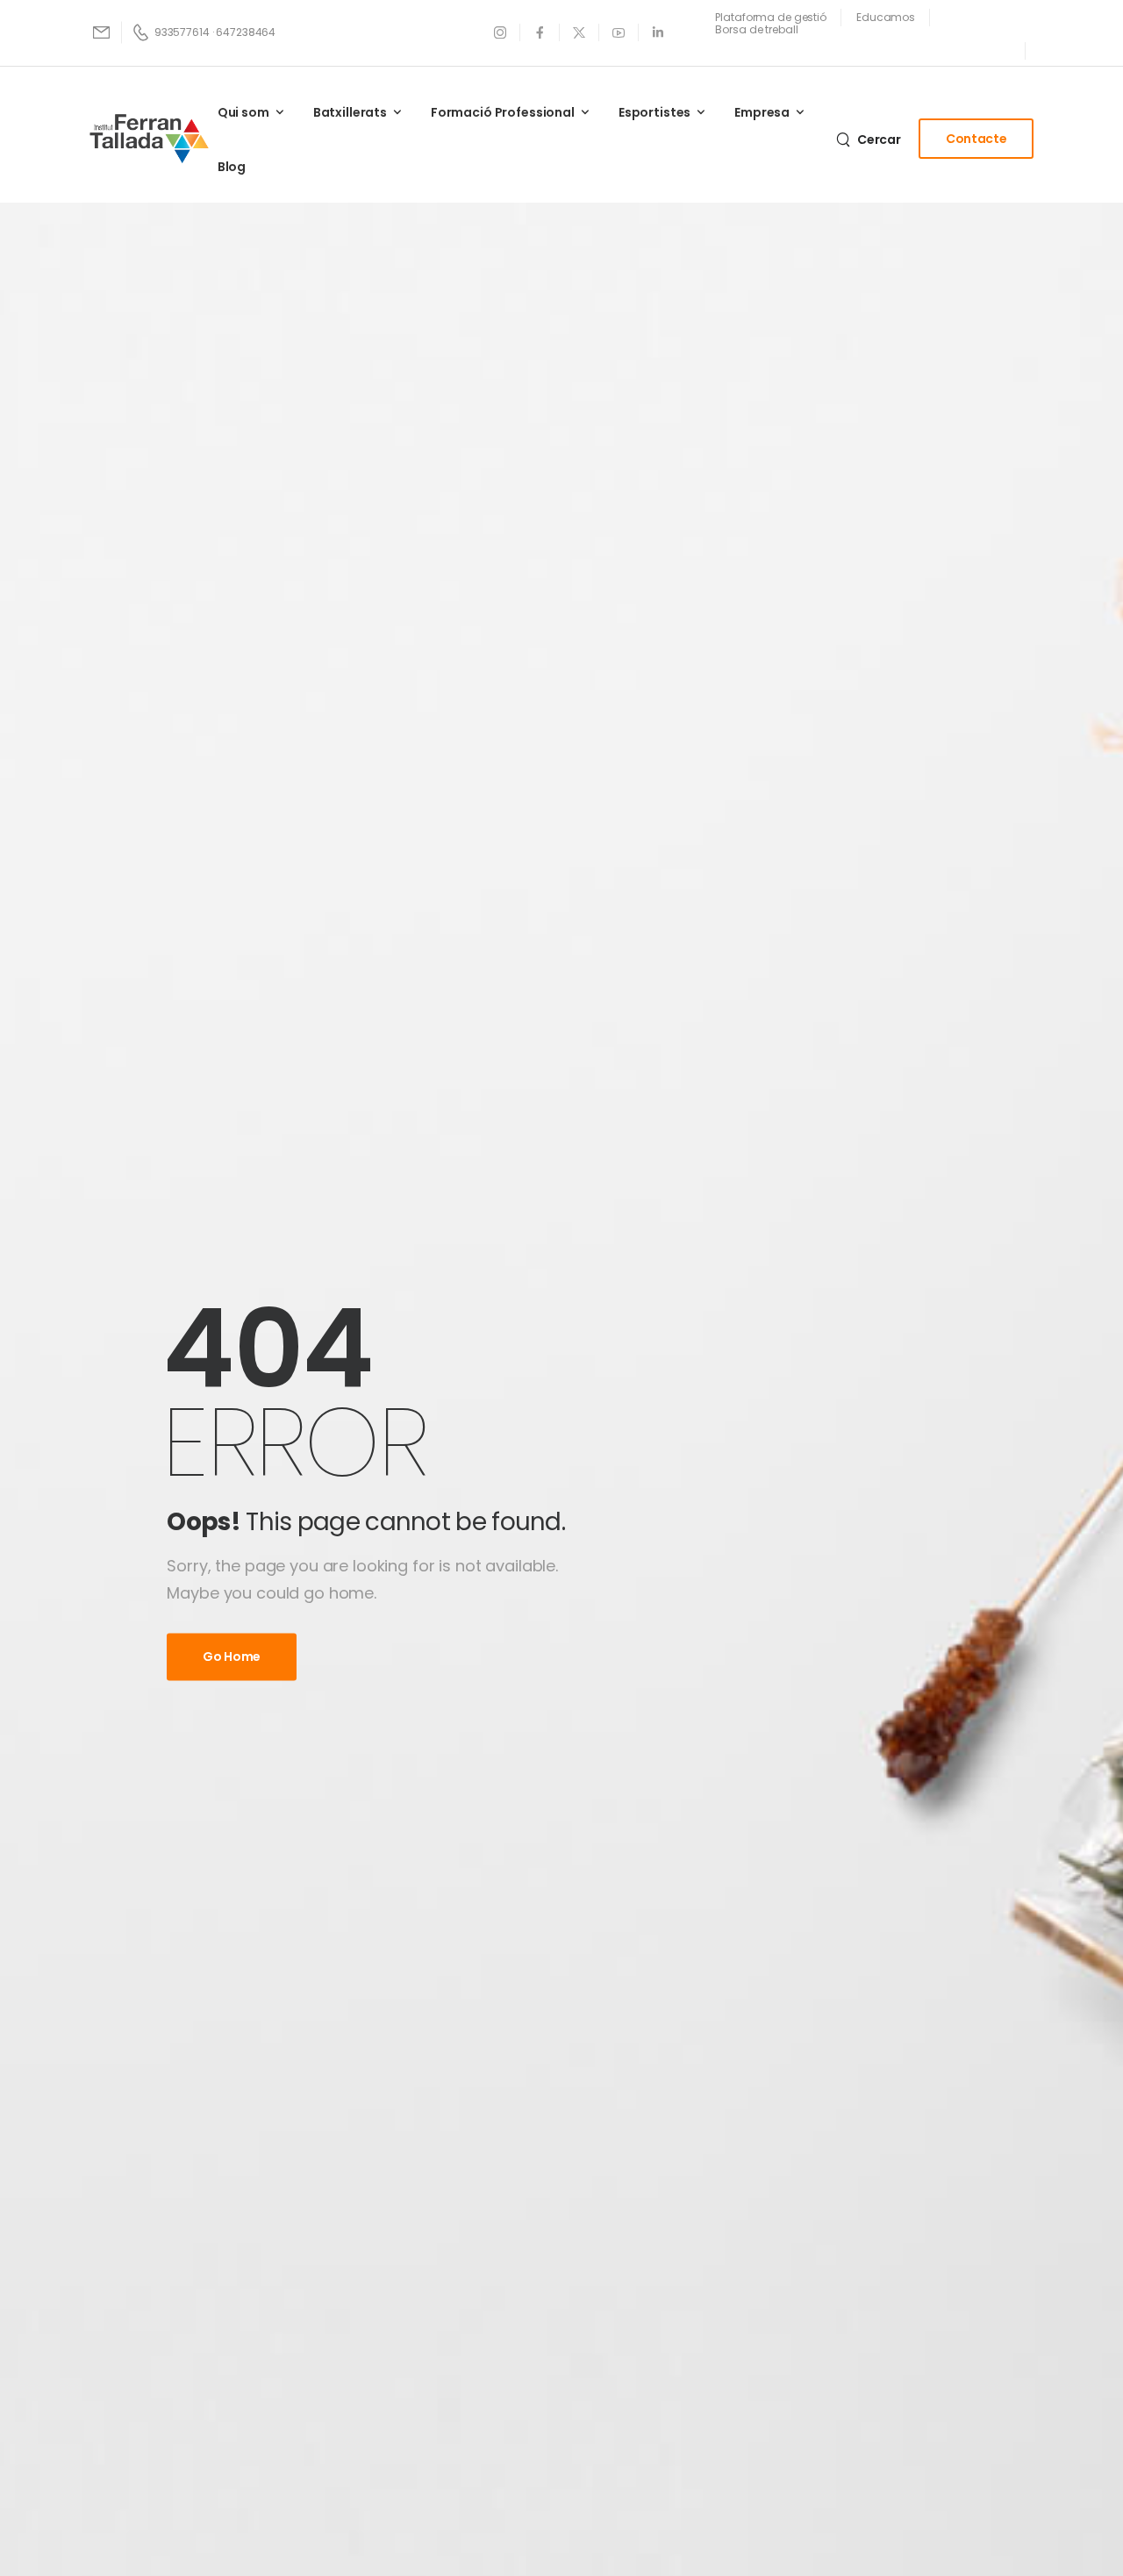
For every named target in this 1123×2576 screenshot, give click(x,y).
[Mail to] (103, 32)
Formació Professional (503, 112)
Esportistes (654, 112)
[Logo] (149, 139)
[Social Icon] (501, 32)
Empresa (762, 112)
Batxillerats (350, 112)
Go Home (232, 1657)
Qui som (243, 112)
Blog (232, 167)
